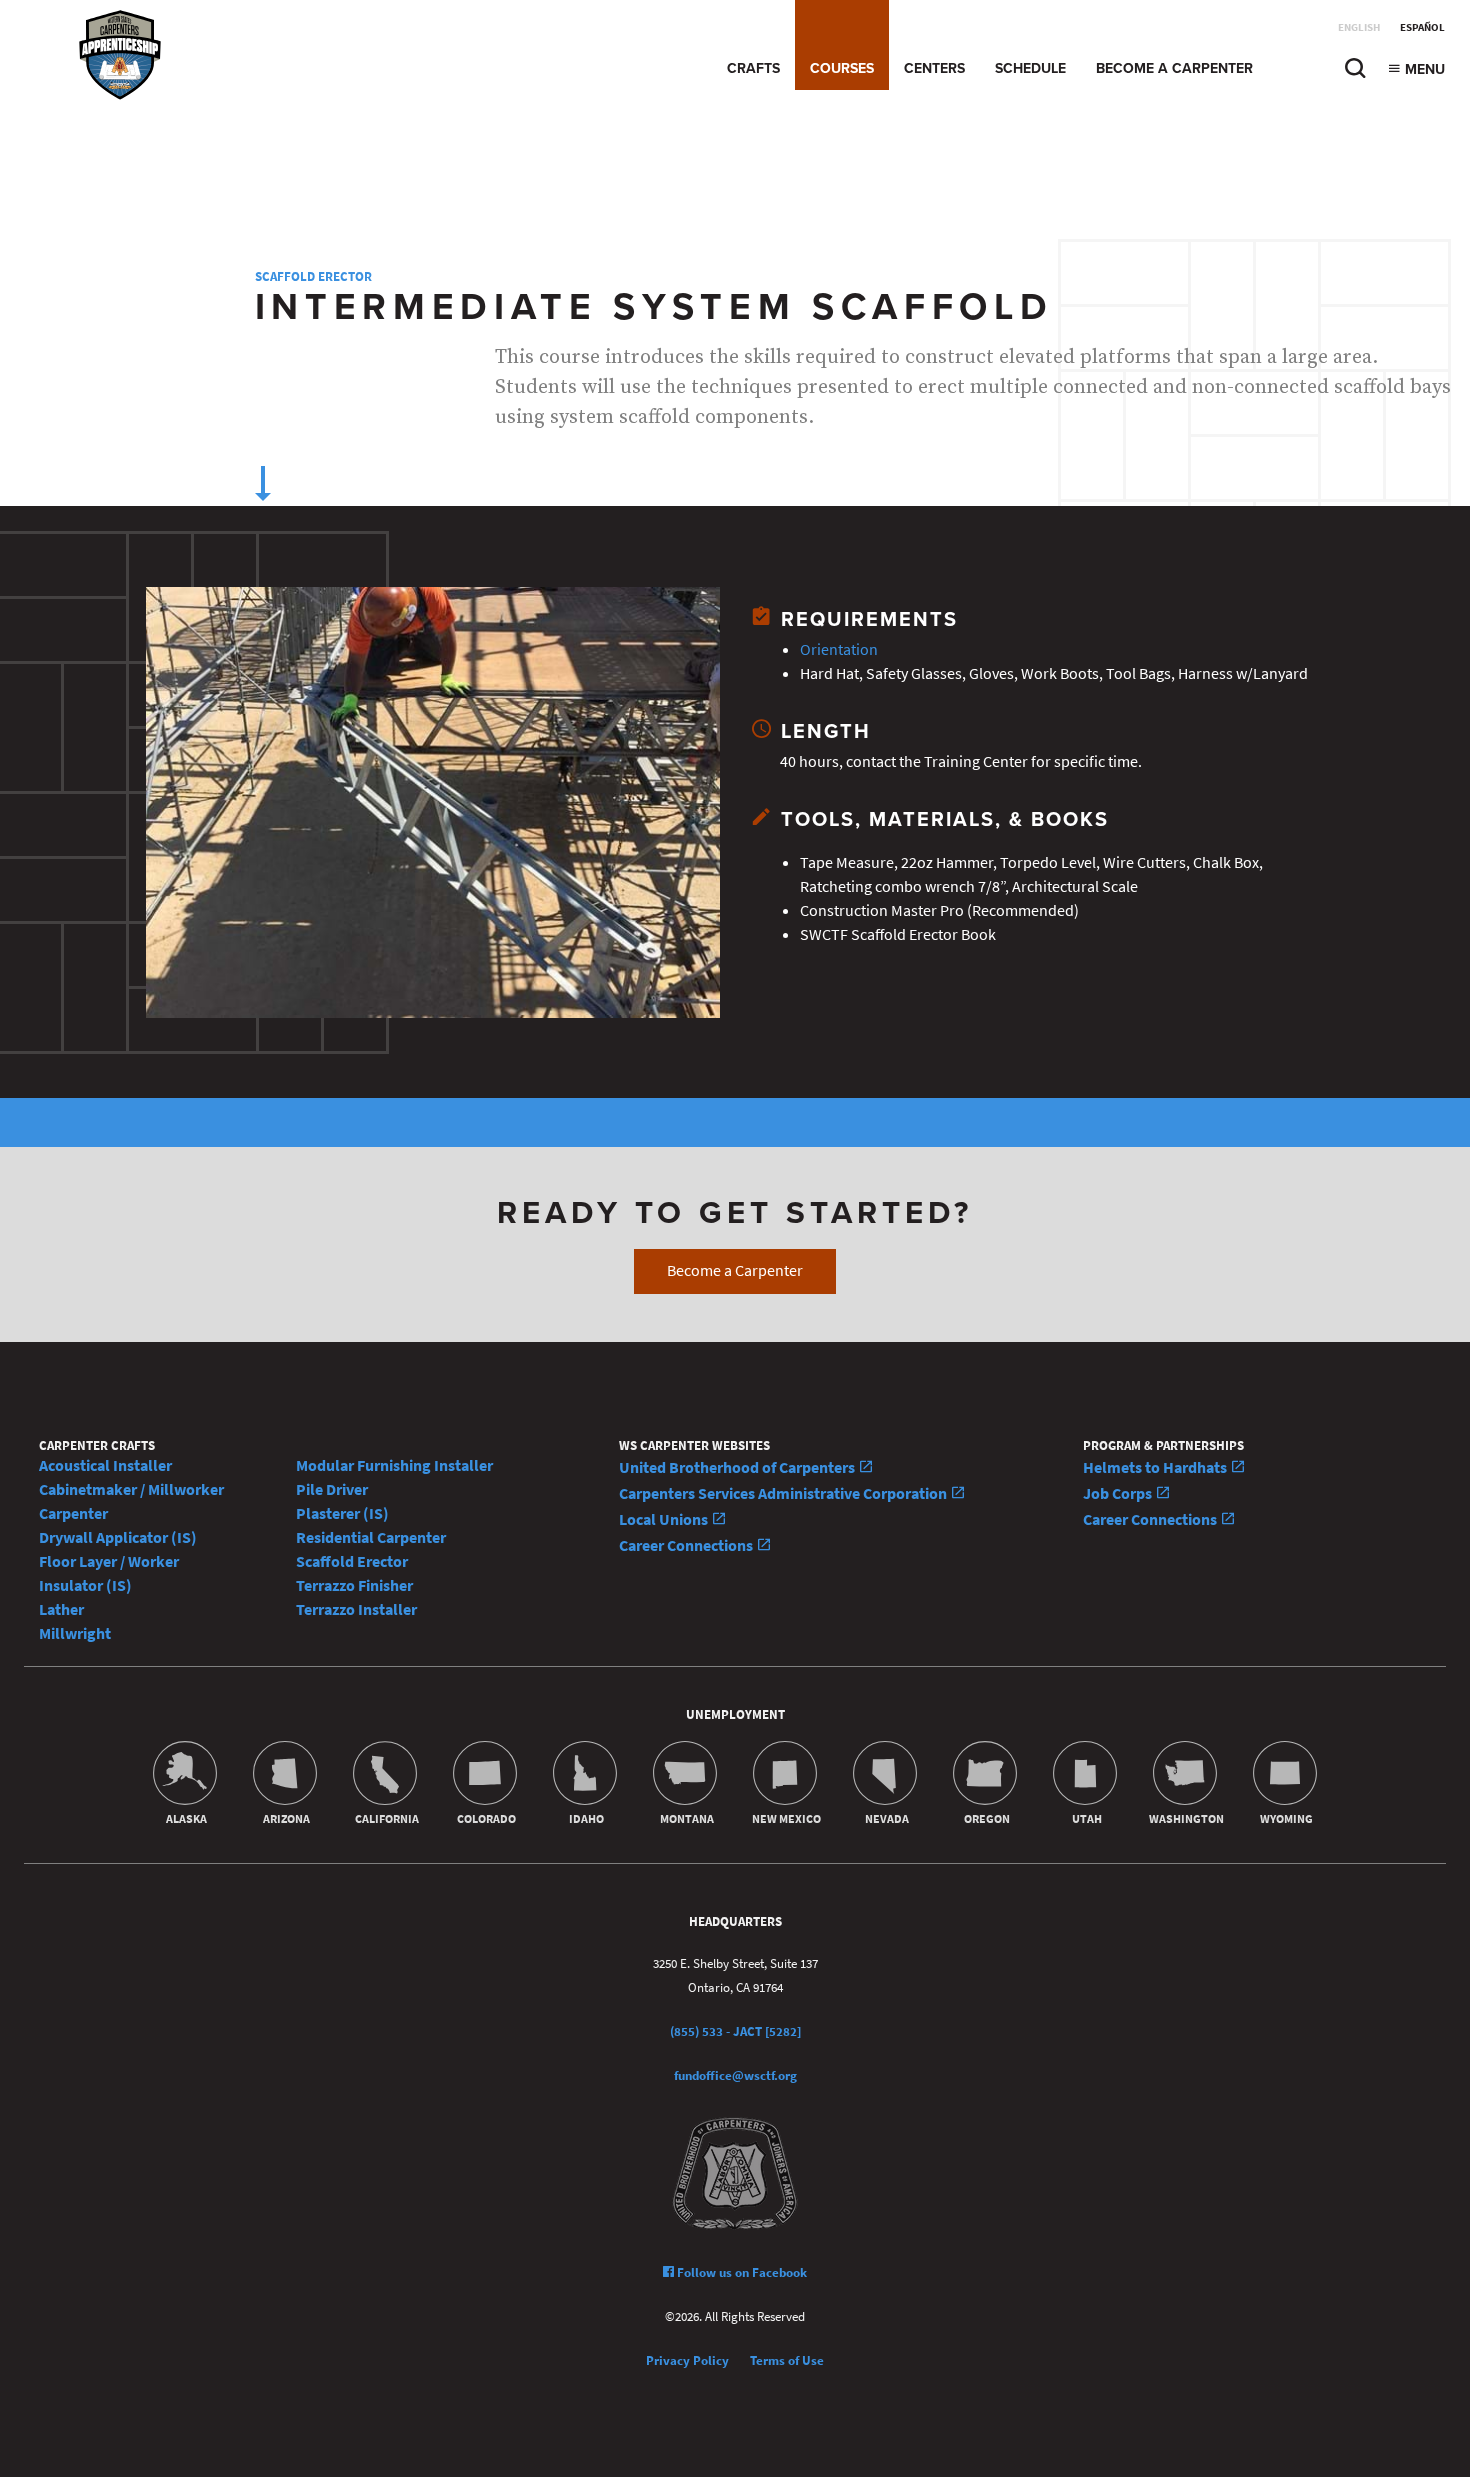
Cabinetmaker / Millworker (131, 1489)
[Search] (1355, 73)
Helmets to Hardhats (1156, 1467)
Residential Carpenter (371, 1537)
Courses (842, 68)
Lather (61, 1609)
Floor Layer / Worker (109, 1561)
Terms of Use (787, 2360)
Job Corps (1119, 1493)
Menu (1423, 69)
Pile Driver (332, 1489)
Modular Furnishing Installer (394, 1465)
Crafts (753, 68)
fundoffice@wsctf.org (735, 2075)
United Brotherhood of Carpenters (738, 1467)
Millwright (75, 1633)
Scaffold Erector (313, 276)
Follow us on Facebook (740, 2272)
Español (1422, 27)
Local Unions (665, 1519)
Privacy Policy (687, 2360)
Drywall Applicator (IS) (118, 1537)
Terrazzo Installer (356, 1609)
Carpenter (73, 1513)
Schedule (1030, 68)
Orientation (839, 649)
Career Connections (687, 1545)
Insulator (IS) (85, 1585)
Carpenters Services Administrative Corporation (784, 1493)
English (1359, 27)
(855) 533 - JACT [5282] (735, 2031)
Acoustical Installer (105, 1465)
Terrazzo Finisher (354, 1585)
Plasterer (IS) (342, 1513)
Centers (934, 68)
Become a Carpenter (1174, 68)
